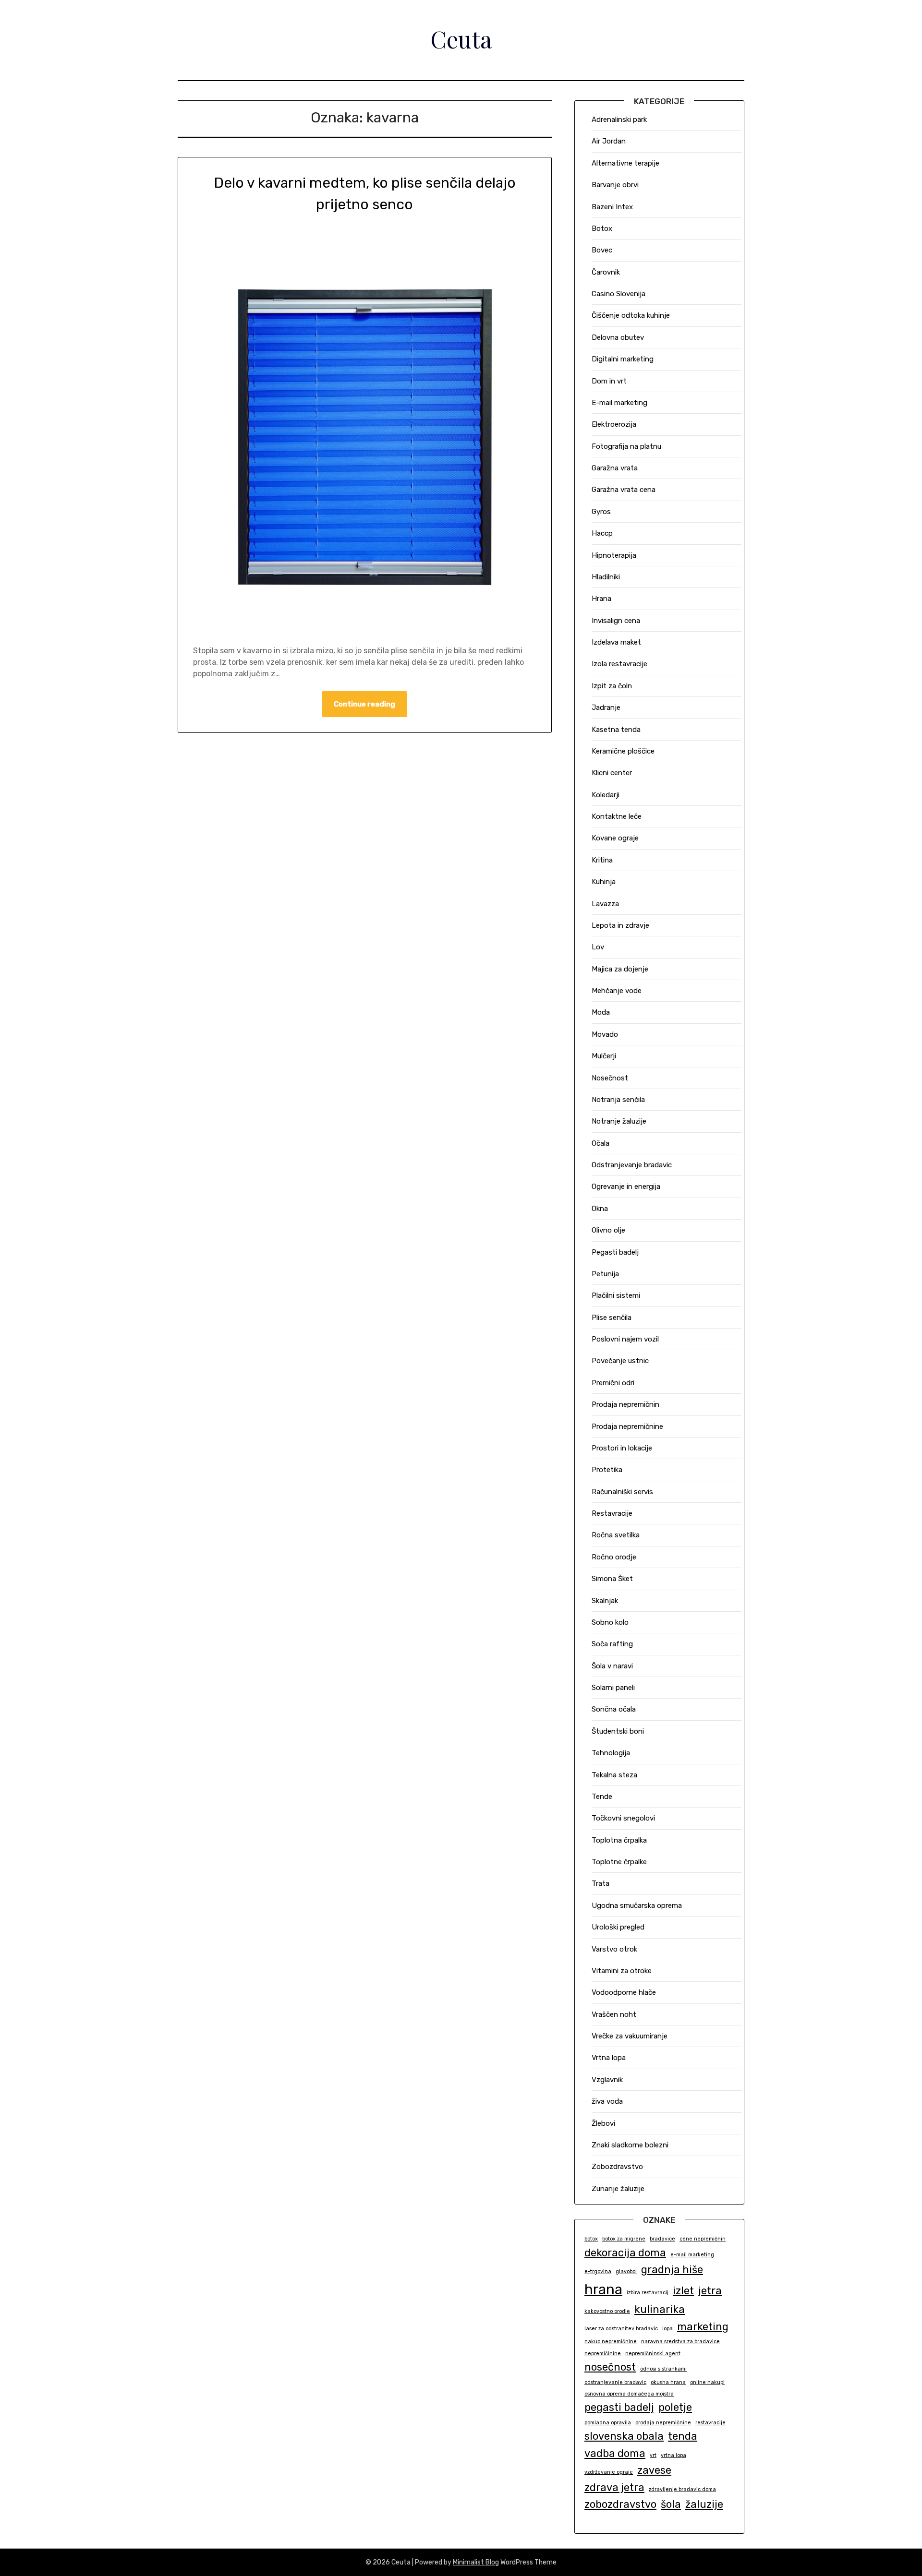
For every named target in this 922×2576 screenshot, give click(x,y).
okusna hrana (668, 2382)
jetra (710, 2291)
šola (671, 2504)
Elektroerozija (614, 424)
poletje (675, 2407)
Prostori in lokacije (622, 1448)
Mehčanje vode (617, 991)
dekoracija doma (625, 2253)
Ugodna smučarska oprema (637, 1905)
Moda (601, 1012)
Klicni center (612, 773)
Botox (602, 228)
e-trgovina (598, 2271)
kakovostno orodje (607, 2311)
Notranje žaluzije (619, 1121)
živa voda (607, 2101)
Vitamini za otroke (622, 1971)
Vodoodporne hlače (624, 1992)
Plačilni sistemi (616, 1295)
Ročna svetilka (616, 1535)
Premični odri (613, 1383)
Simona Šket (612, 1579)
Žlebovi (603, 2123)
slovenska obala (624, 2436)
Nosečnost (610, 1078)
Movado (605, 1034)
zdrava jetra (614, 2487)
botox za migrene (624, 2239)
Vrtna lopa (609, 2058)
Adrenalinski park (619, 120)
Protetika (607, 1470)
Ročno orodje (614, 1557)
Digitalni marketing (623, 359)
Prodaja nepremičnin (625, 1404)
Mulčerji (604, 1056)
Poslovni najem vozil (625, 1339)
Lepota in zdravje (620, 925)
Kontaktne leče (617, 816)
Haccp (602, 533)
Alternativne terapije (625, 163)
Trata (601, 1883)
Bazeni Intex (612, 207)
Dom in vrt (609, 381)
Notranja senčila (618, 1100)
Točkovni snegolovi (623, 1818)
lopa (667, 2329)
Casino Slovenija (619, 294)
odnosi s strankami (663, 2369)
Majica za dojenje (620, 969)
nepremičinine (603, 2354)
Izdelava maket (616, 642)
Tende (602, 1797)
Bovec (602, 250)
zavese (654, 2470)
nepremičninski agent (653, 2354)
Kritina (602, 860)
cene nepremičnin (703, 2239)
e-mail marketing (692, 2255)
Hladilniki (606, 577)
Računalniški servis (622, 1492)
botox (591, 2239)
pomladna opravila (608, 2423)
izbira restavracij (648, 2293)
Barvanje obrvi (615, 185)
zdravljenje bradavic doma (682, 2489)
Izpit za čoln (612, 686)
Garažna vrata (615, 468)
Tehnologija (611, 1753)
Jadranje (606, 707)
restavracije (710, 2423)
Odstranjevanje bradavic (632, 1165)
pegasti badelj (619, 2407)
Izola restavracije (619, 664)
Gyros (601, 512)
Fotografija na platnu (626, 446)
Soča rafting (612, 1644)
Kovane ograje (615, 838)
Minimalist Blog (476, 2562)
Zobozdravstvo (617, 2167)
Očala (601, 1143)
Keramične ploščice (623, 751)
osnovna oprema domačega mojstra (629, 2394)
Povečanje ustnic (620, 1361)
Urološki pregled (618, 1927)
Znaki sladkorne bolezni (630, 2145)
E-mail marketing (619, 403)
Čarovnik (606, 272)
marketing (703, 2327)
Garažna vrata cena (624, 490)
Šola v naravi (612, 1666)
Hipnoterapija (614, 555)
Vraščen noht (614, 2014)
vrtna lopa (673, 2455)
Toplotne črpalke (619, 1862)
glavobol (626, 2271)
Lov (598, 947)
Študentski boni (618, 1731)
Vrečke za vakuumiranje (630, 2036)
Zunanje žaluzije (618, 2189)
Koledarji (606, 795)
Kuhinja (604, 882)
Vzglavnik (607, 2080)
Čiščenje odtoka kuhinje (631, 315)
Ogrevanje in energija (626, 1186)
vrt (653, 2455)
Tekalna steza (614, 1775)
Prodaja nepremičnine (627, 1426)
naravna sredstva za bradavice (680, 2342)
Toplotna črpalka (619, 1840)
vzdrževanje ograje (609, 2472)
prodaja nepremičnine (663, 2423)
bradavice (662, 2239)
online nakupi (707, 2382)
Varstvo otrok (614, 1949)
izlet (683, 2291)
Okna (600, 1209)
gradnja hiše (672, 2270)
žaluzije (704, 2504)
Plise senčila (612, 1318)
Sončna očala (614, 1709)
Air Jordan (609, 141)
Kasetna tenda (616, 730)
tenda (683, 2436)
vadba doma (615, 2453)
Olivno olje (608, 1230)
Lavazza (605, 904)
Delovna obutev (618, 337)
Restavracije (612, 1513)
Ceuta (461, 39)
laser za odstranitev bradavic (621, 2329)
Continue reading (364, 704)
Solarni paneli (613, 1688)
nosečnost (610, 2367)
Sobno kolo (610, 1622)
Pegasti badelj (615, 1252)
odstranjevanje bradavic (615, 2382)
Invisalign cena (616, 621)
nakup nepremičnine (611, 2342)
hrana (603, 2289)
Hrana (601, 599)
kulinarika (660, 2309)
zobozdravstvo (620, 2504)
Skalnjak (605, 1601)
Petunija (605, 1274)
